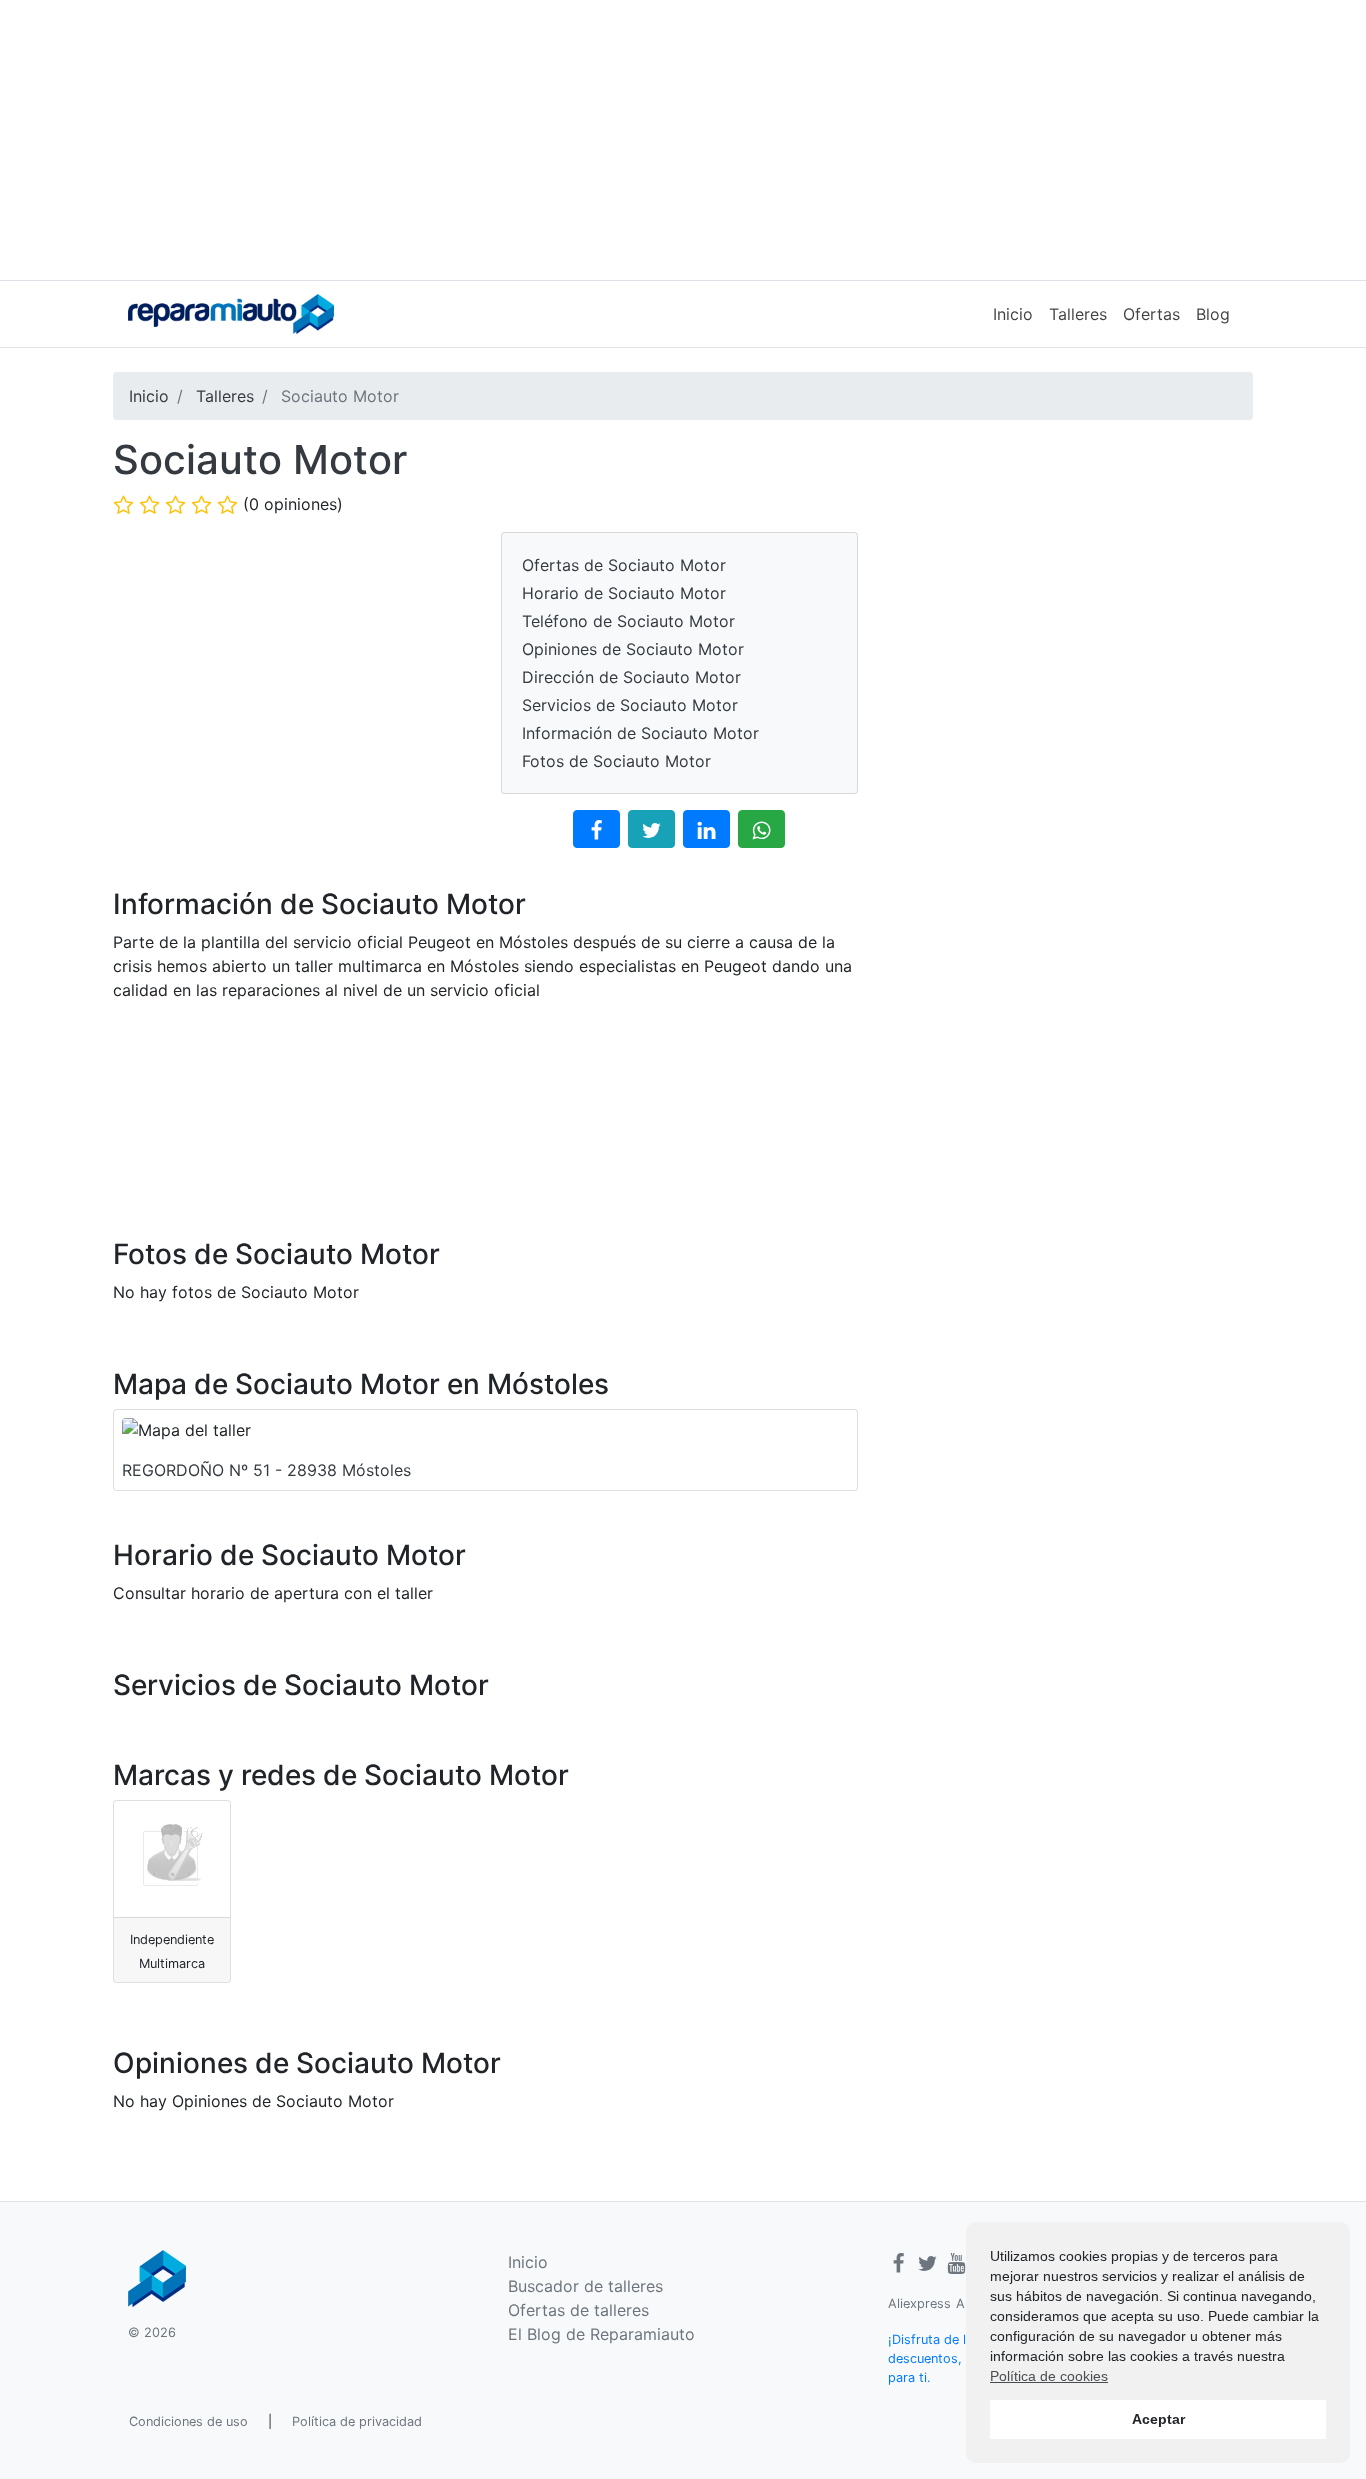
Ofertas (1151, 314)
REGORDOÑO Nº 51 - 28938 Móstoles (266, 1470)
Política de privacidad (357, 2421)
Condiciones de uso (188, 2421)
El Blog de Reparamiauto (601, 2334)
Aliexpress (919, 2303)
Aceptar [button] (1158, 2419)
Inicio (1013, 314)
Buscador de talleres (585, 2286)
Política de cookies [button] (1049, 2376)
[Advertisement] (683, 140)
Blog (1213, 314)
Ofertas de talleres (578, 2310)
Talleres (1078, 314)
